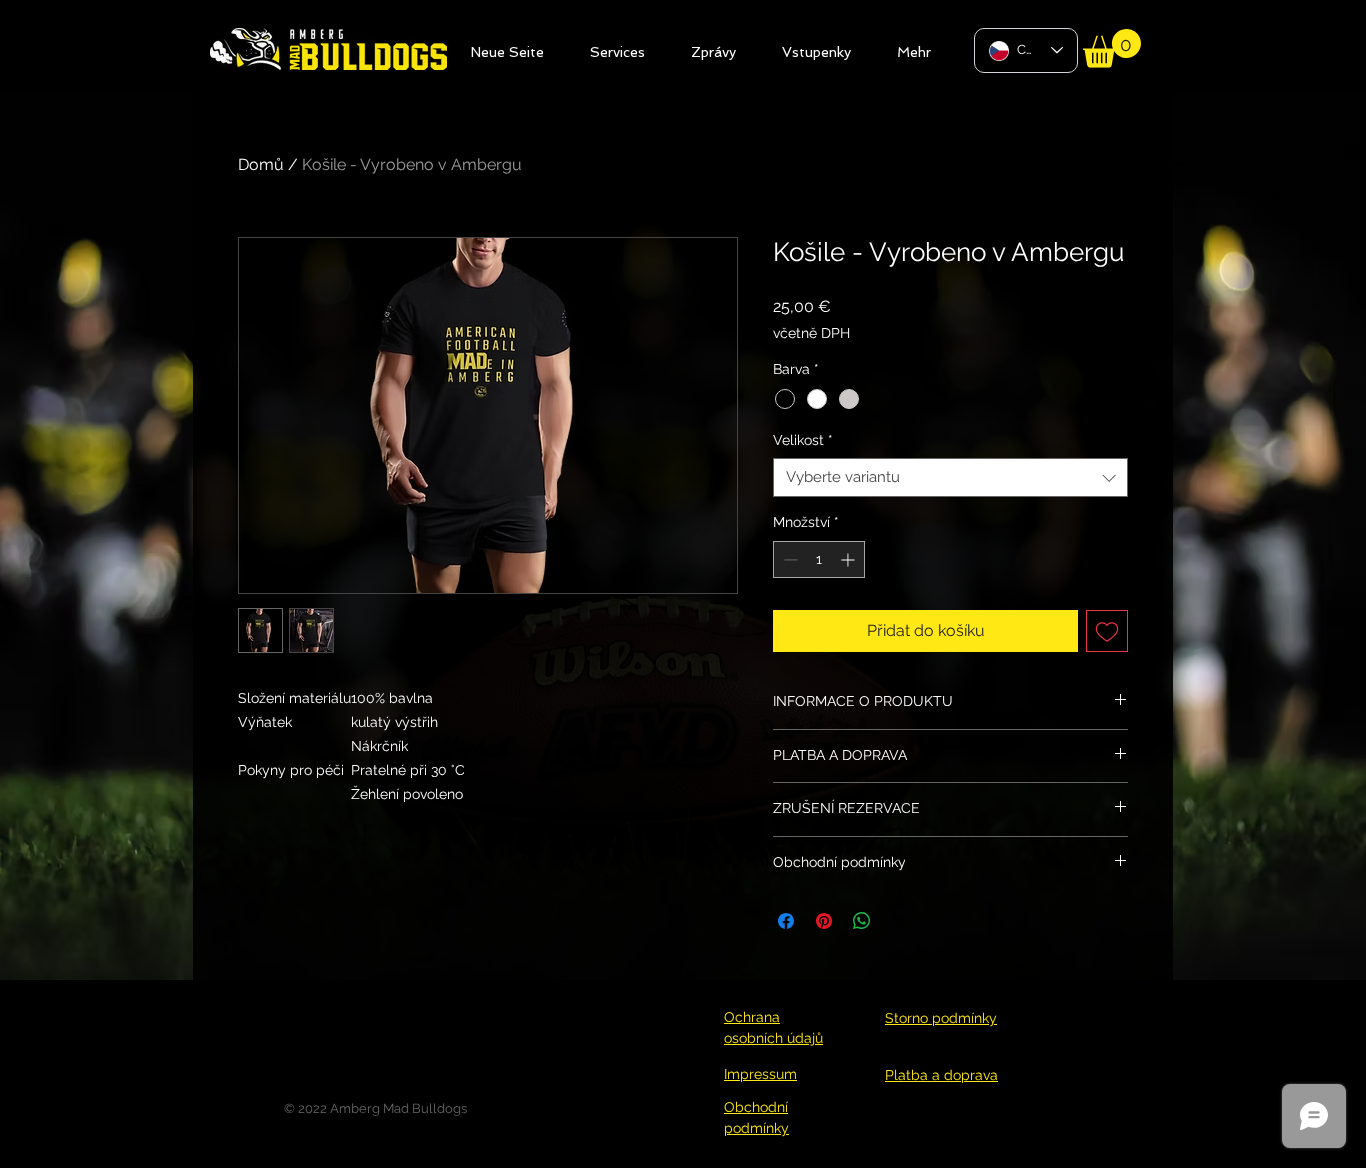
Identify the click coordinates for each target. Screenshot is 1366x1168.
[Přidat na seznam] (1107, 631)
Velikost (803, 440)
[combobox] (950, 477)
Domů (261, 164)
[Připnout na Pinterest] (824, 921)
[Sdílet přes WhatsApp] (862, 921)
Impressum (760, 1074)
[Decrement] (788, 559)
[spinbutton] (819, 559)
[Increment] (849, 559)
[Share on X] (900, 921)
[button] (1112, 48)
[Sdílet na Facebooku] (786, 921)
